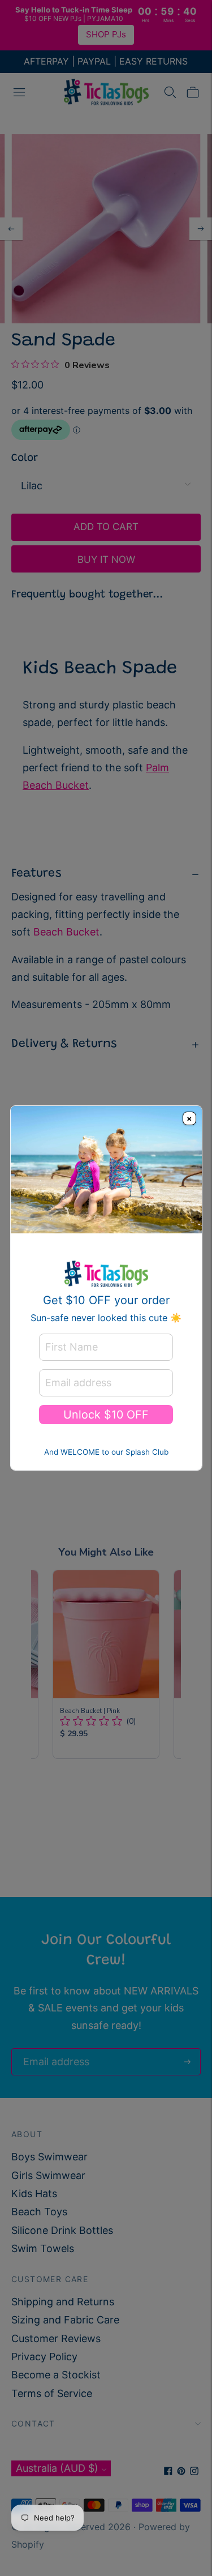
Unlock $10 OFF (106, 1415)
